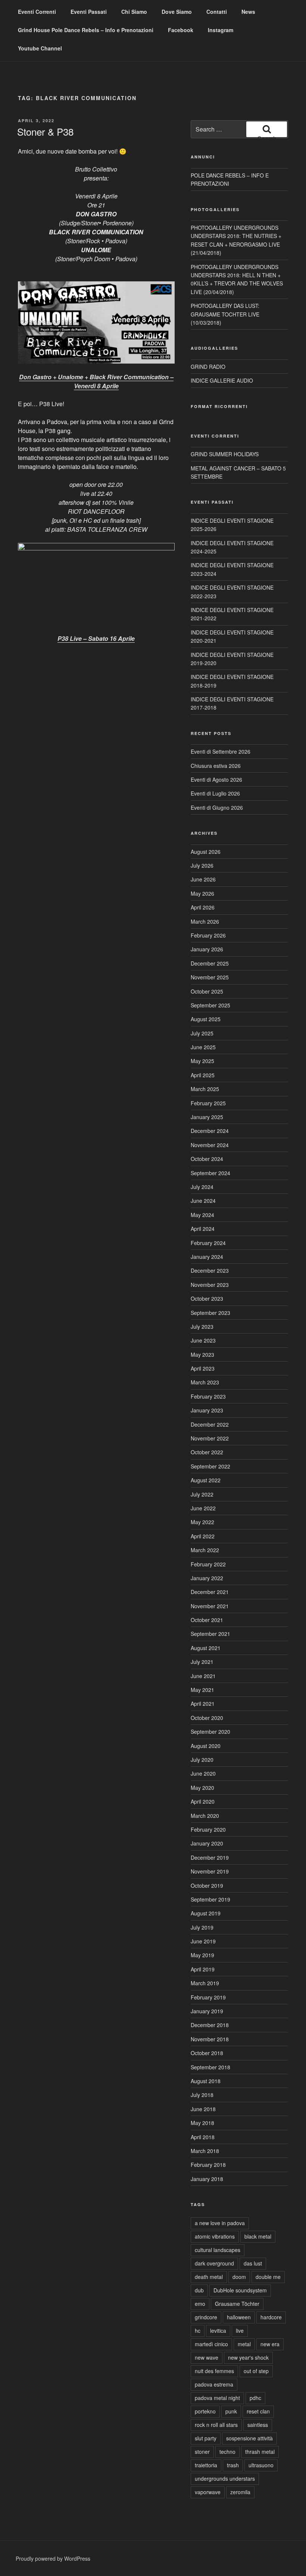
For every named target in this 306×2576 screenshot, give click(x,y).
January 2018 (207, 2179)
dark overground (214, 2263)
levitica (218, 2331)
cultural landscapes (218, 2250)
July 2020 (202, 1760)
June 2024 (203, 1201)
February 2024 (208, 1243)
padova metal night (217, 2398)
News (248, 12)
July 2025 (202, 1033)
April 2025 (203, 1075)
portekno (205, 2411)
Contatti (217, 12)
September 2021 (210, 1634)
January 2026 (207, 949)
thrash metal (260, 2452)
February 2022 (208, 1564)
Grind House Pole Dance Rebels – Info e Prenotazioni (86, 30)
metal (244, 2344)
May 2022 (202, 1522)
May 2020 (202, 1788)
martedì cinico (211, 2344)
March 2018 (205, 2151)
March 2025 (205, 1089)
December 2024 (210, 1131)
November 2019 (210, 1871)
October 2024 (207, 1159)
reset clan (258, 2411)
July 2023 (202, 1326)
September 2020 (210, 1732)
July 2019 (202, 1927)
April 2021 (203, 1704)
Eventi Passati (89, 12)
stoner (202, 2452)
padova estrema (214, 2384)
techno (227, 2452)
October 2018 (207, 2053)
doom (239, 2277)
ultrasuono (261, 2465)
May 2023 (202, 1355)
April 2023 (203, 1368)
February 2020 (208, 1829)
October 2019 (207, 1885)
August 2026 (206, 852)
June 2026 (203, 879)
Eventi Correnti (37, 12)
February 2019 (208, 1997)
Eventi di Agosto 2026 (216, 779)
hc (198, 2331)
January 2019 (207, 2011)
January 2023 (207, 1410)
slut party (206, 2438)
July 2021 (202, 1662)
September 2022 (210, 1466)
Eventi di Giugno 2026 (217, 807)
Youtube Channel (40, 48)
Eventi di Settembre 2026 (221, 751)
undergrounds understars (225, 2478)
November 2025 (210, 977)
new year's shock (248, 2357)
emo (200, 2304)
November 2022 (210, 1438)
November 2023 (210, 1285)
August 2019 (206, 1913)
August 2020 (206, 1746)
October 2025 (207, 991)
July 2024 (202, 1187)
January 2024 (207, 1257)
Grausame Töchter (237, 2304)
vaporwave (208, 2492)
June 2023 (203, 1340)
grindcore (206, 2317)
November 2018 (210, 2039)
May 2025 (202, 1061)
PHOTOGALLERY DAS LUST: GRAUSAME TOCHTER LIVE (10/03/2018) (225, 314)
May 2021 (202, 1690)
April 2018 (203, 2137)
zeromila (240, 2492)
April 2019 (203, 1969)
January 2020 (207, 1843)
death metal (209, 2277)
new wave (207, 2357)
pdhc (255, 2398)
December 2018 (210, 2025)
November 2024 (210, 1145)
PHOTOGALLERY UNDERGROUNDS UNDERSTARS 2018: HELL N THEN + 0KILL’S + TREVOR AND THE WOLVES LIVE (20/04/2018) (237, 279)
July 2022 (202, 1494)
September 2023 (210, 1313)
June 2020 (203, 1773)
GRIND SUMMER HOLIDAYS (225, 454)
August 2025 (206, 1019)
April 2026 (203, 907)
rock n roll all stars (216, 2425)
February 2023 (208, 1396)
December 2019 (210, 1857)
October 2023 (207, 1298)
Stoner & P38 (45, 131)
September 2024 (210, 1173)
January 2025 (207, 1117)
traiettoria (206, 2465)
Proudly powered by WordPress (53, 2558)
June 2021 (203, 1676)
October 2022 (207, 1452)
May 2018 (202, 2123)
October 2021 (207, 1620)
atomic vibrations (215, 2236)
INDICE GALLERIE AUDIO (222, 380)
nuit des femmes (214, 2371)
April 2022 (203, 1536)
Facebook (181, 30)
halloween (239, 2317)
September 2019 (210, 1899)
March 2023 (205, 1382)
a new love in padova (220, 2223)
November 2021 (210, 1606)
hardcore (271, 2317)
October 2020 (207, 1718)
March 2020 (205, 1816)
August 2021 (206, 1648)
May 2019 (202, 1955)
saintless (258, 2425)
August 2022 (206, 1480)
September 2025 (210, 1005)
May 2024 (202, 1215)
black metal (258, 2236)
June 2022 (203, 1508)
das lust (253, 2263)
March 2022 (205, 1550)
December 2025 (210, 963)
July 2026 (202, 865)
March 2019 (205, 1983)
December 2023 (210, 1270)
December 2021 (210, 1592)
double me (268, 2277)
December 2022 (210, 1424)
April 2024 (203, 1229)
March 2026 (205, 921)
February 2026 (208, 935)
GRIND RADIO (208, 367)
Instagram (221, 30)
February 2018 (208, 2165)
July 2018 (202, 2095)
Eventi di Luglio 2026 (215, 793)
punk (231, 2411)
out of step (256, 2371)
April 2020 (203, 1801)
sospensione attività (249, 2438)
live (240, 2331)
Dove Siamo (177, 12)
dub (199, 2290)
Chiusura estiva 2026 (216, 766)
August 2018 (206, 2081)
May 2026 (202, 893)
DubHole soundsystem (240, 2290)
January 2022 (207, 1578)
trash (233, 2465)
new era (270, 2344)
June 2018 (203, 2109)
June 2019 (203, 1941)
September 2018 (210, 2067)
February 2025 (208, 1103)
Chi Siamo (134, 12)
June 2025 (203, 1047)
